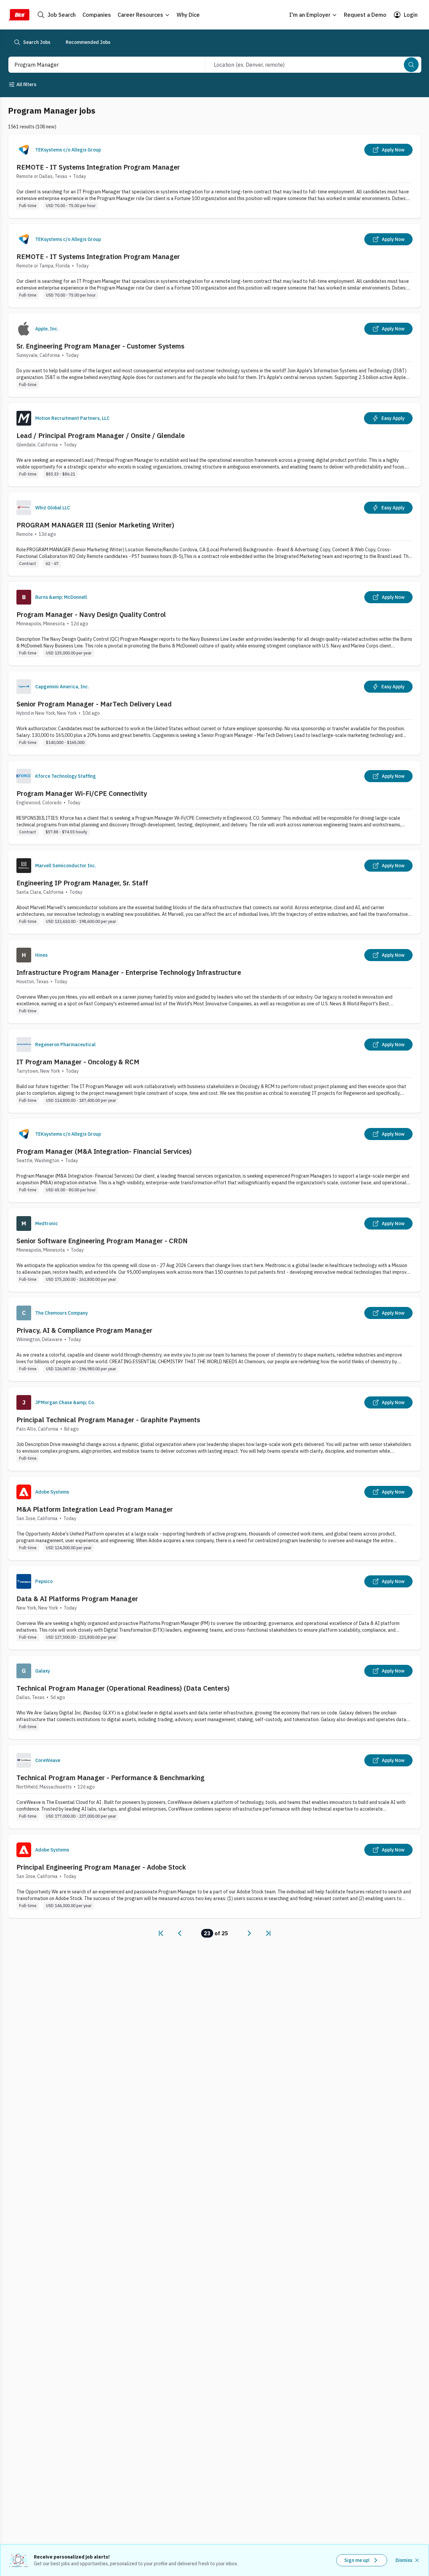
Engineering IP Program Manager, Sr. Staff (82, 883)
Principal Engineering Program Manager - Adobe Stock (101, 1867)
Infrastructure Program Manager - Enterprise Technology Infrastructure (129, 972)
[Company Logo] (24, 150)
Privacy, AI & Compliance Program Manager (84, 1330)
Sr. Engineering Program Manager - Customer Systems (100, 346)
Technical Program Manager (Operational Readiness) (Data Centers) (123, 1688)
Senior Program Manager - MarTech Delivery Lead (94, 704)
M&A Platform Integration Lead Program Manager (95, 1509)
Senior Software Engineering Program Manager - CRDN (102, 1241)
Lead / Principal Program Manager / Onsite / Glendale (101, 435)
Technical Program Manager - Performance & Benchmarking (110, 1778)
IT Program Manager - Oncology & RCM (78, 1062)
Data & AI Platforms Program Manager (77, 1599)
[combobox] (100, 65)
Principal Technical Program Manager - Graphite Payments (108, 1420)
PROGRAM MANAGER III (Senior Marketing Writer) (95, 525)
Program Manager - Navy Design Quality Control (91, 614)
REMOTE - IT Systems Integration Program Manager (98, 167)
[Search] (411, 65)
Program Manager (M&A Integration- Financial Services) (104, 1151)
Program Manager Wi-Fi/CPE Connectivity (82, 793)
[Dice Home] (19, 15)
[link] (161, 1933)
